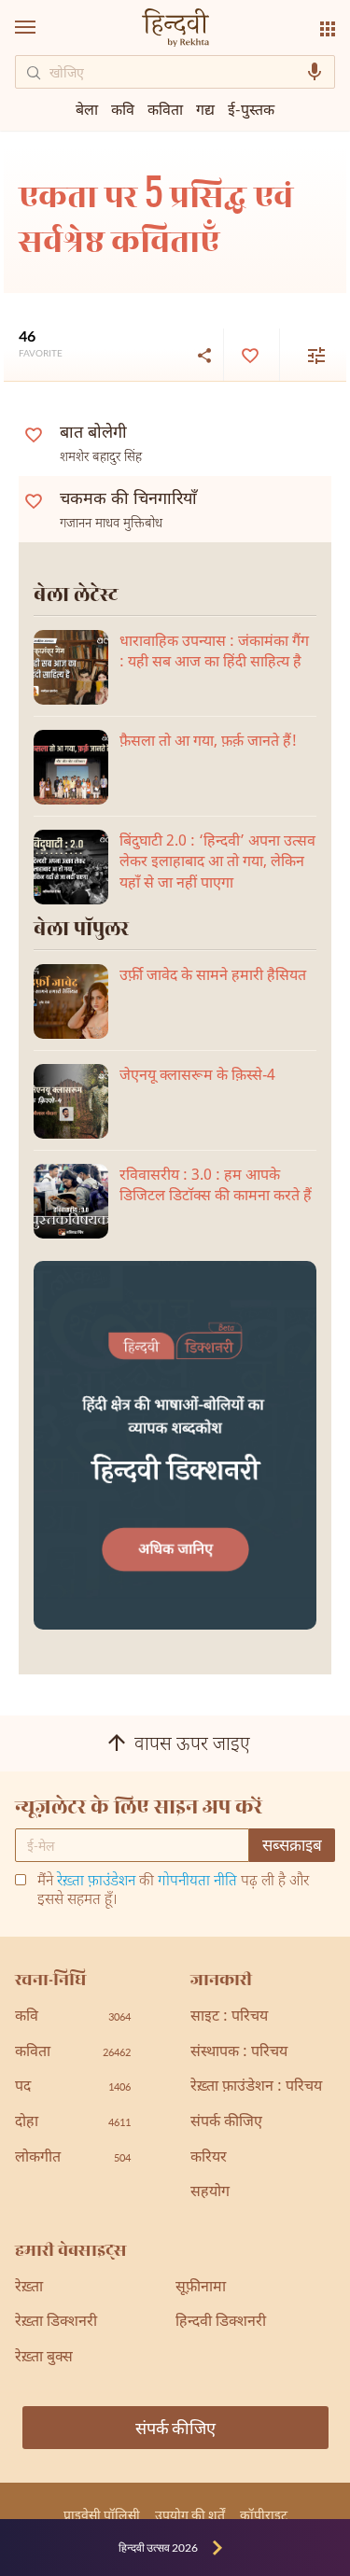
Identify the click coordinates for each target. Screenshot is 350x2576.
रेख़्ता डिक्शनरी (56, 2323)
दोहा (73, 2123)
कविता (165, 109)
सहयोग (210, 2193)
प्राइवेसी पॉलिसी (102, 2515)
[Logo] (175, 29)
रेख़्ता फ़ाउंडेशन (96, 1882)
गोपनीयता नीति (197, 1882)
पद (73, 2087)
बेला (87, 109)
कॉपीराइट (264, 2515)
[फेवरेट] (249, 355)
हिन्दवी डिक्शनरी (221, 2323)
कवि (123, 109)
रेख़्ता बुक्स (44, 2358)
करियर (209, 2158)
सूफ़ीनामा (201, 2288)
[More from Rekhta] (328, 29)
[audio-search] (315, 72)
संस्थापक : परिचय (239, 2053)
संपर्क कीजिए (226, 2123)
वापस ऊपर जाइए (192, 1746)
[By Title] (305, 355)
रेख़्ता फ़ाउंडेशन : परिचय (256, 2087)
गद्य (205, 109)
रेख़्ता (29, 2288)
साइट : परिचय (229, 2017)
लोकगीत (73, 2158)
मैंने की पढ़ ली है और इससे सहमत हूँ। (173, 1892)
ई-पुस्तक (251, 109)
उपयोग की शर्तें (190, 2515)
